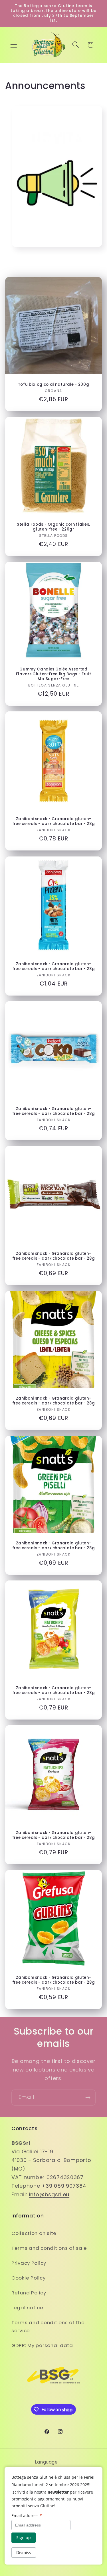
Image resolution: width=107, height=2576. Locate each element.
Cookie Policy (28, 2278)
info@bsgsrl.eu (49, 2194)
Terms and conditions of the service (48, 2326)
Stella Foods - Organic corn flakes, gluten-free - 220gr (53, 527)
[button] (14, 45)
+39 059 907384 (64, 2186)
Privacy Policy (29, 2263)
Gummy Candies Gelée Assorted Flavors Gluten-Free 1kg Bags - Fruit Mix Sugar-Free (54, 674)
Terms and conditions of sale (49, 2248)
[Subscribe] (88, 2098)
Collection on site (34, 2233)
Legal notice (27, 2308)
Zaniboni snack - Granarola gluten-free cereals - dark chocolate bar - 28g (54, 821)
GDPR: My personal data (42, 2345)
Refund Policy (29, 2293)
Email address (27, 2515)
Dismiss (24, 2552)
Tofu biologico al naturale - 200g (54, 384)
